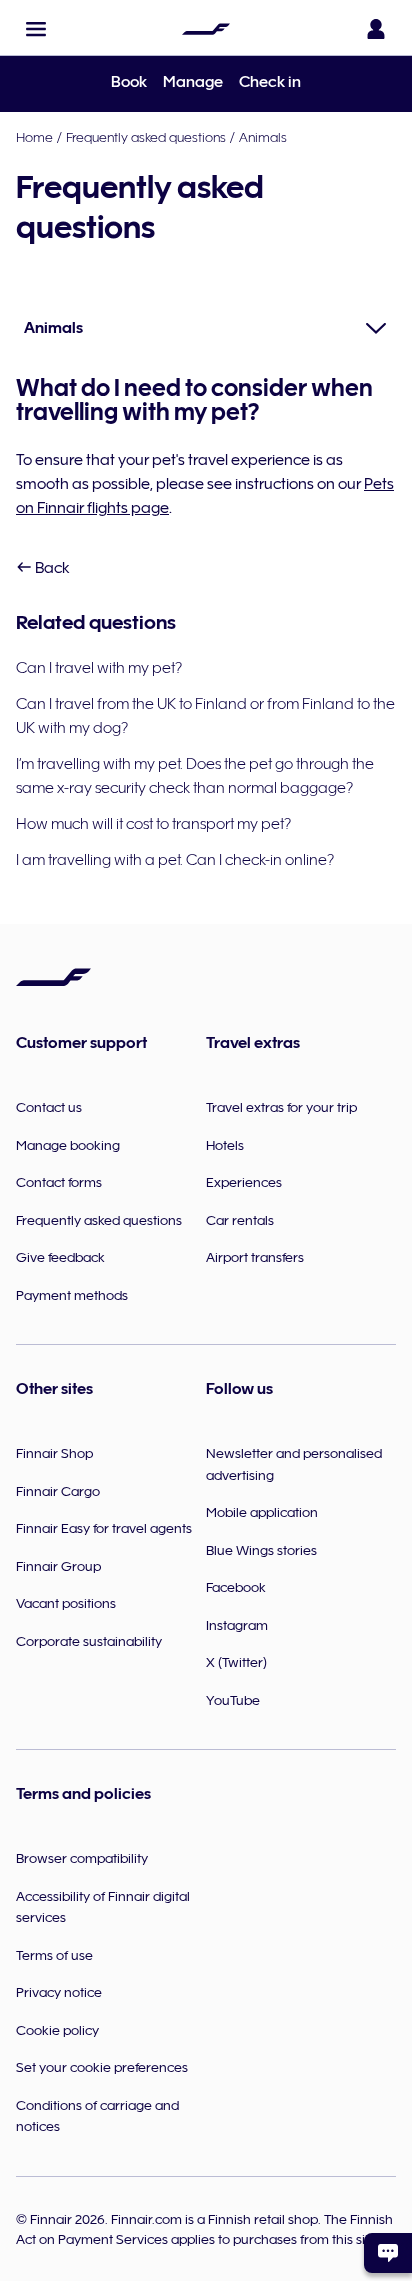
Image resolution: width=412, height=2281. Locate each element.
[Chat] (388, 2253)
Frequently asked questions (146, 137)
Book (129, 82)
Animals (263, 137)
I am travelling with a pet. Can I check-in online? (175, 860)
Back (51, 568)
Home (34, 137)
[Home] (206, 29)
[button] (36, 29)
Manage (193, 82)
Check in (270, 82)
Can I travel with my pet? (99, 668)
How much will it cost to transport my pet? (153, 824)
